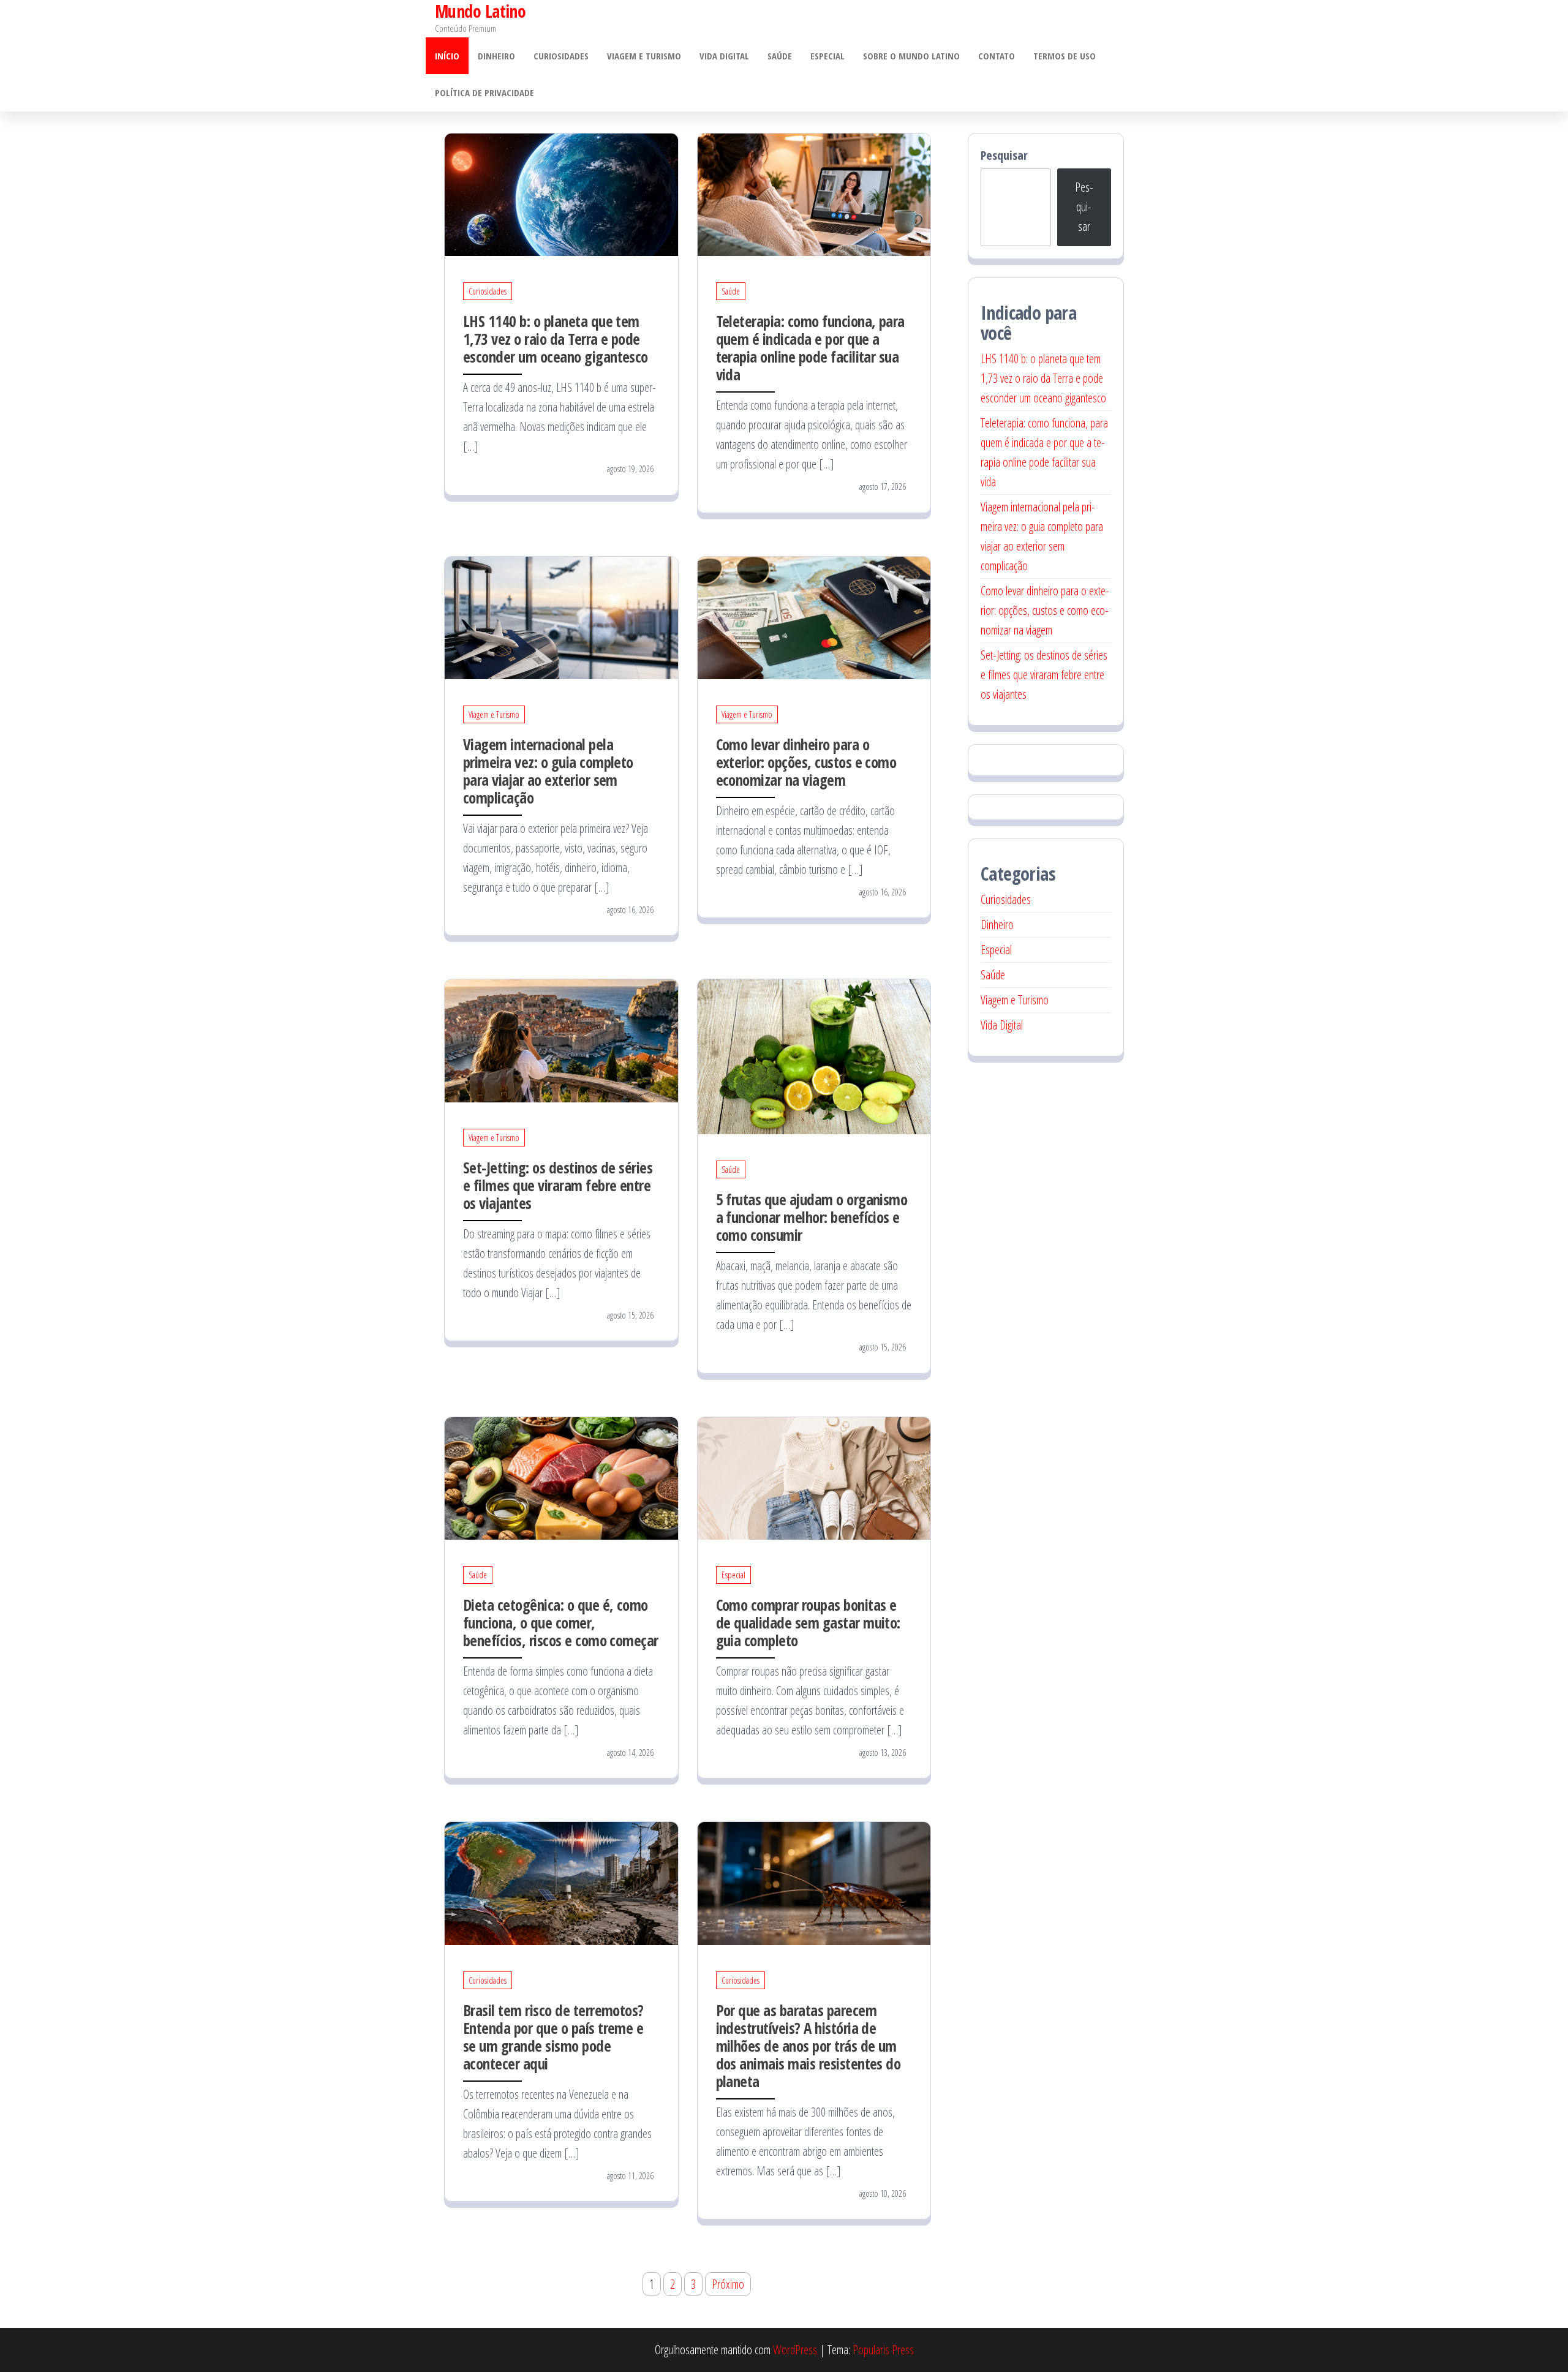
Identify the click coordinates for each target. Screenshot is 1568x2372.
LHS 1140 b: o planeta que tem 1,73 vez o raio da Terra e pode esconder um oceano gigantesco (556, 339)
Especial (827, 56)
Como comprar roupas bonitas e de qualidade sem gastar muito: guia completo (808, 1622)
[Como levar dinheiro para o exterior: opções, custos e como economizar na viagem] (814, 616)
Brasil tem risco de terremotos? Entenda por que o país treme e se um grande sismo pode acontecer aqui (553, 2037)
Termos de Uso (1065, 56)
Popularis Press (883, 2350)
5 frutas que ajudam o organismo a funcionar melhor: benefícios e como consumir (812, 1217)
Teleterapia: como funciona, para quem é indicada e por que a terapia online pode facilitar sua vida (810, 348)
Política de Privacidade (484, 92)
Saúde (780, 56)
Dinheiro (496, 56)
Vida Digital (724, 56)
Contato (997, 56)
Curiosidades (561, 56)
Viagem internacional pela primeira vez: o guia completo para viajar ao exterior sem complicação (548, 771)
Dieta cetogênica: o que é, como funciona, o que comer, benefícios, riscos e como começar (561, 1622)
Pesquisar (1004, 155)
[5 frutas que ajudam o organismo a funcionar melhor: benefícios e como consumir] (814, 1056)
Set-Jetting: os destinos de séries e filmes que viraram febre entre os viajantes (558, 1185)
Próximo (728, 2284)
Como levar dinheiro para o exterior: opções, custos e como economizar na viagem (806, 762)
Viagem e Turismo (644, 56)
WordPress (795, 2350)
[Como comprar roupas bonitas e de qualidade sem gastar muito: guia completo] (814, 1477)
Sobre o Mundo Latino (911, 56)
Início (447, 56)
